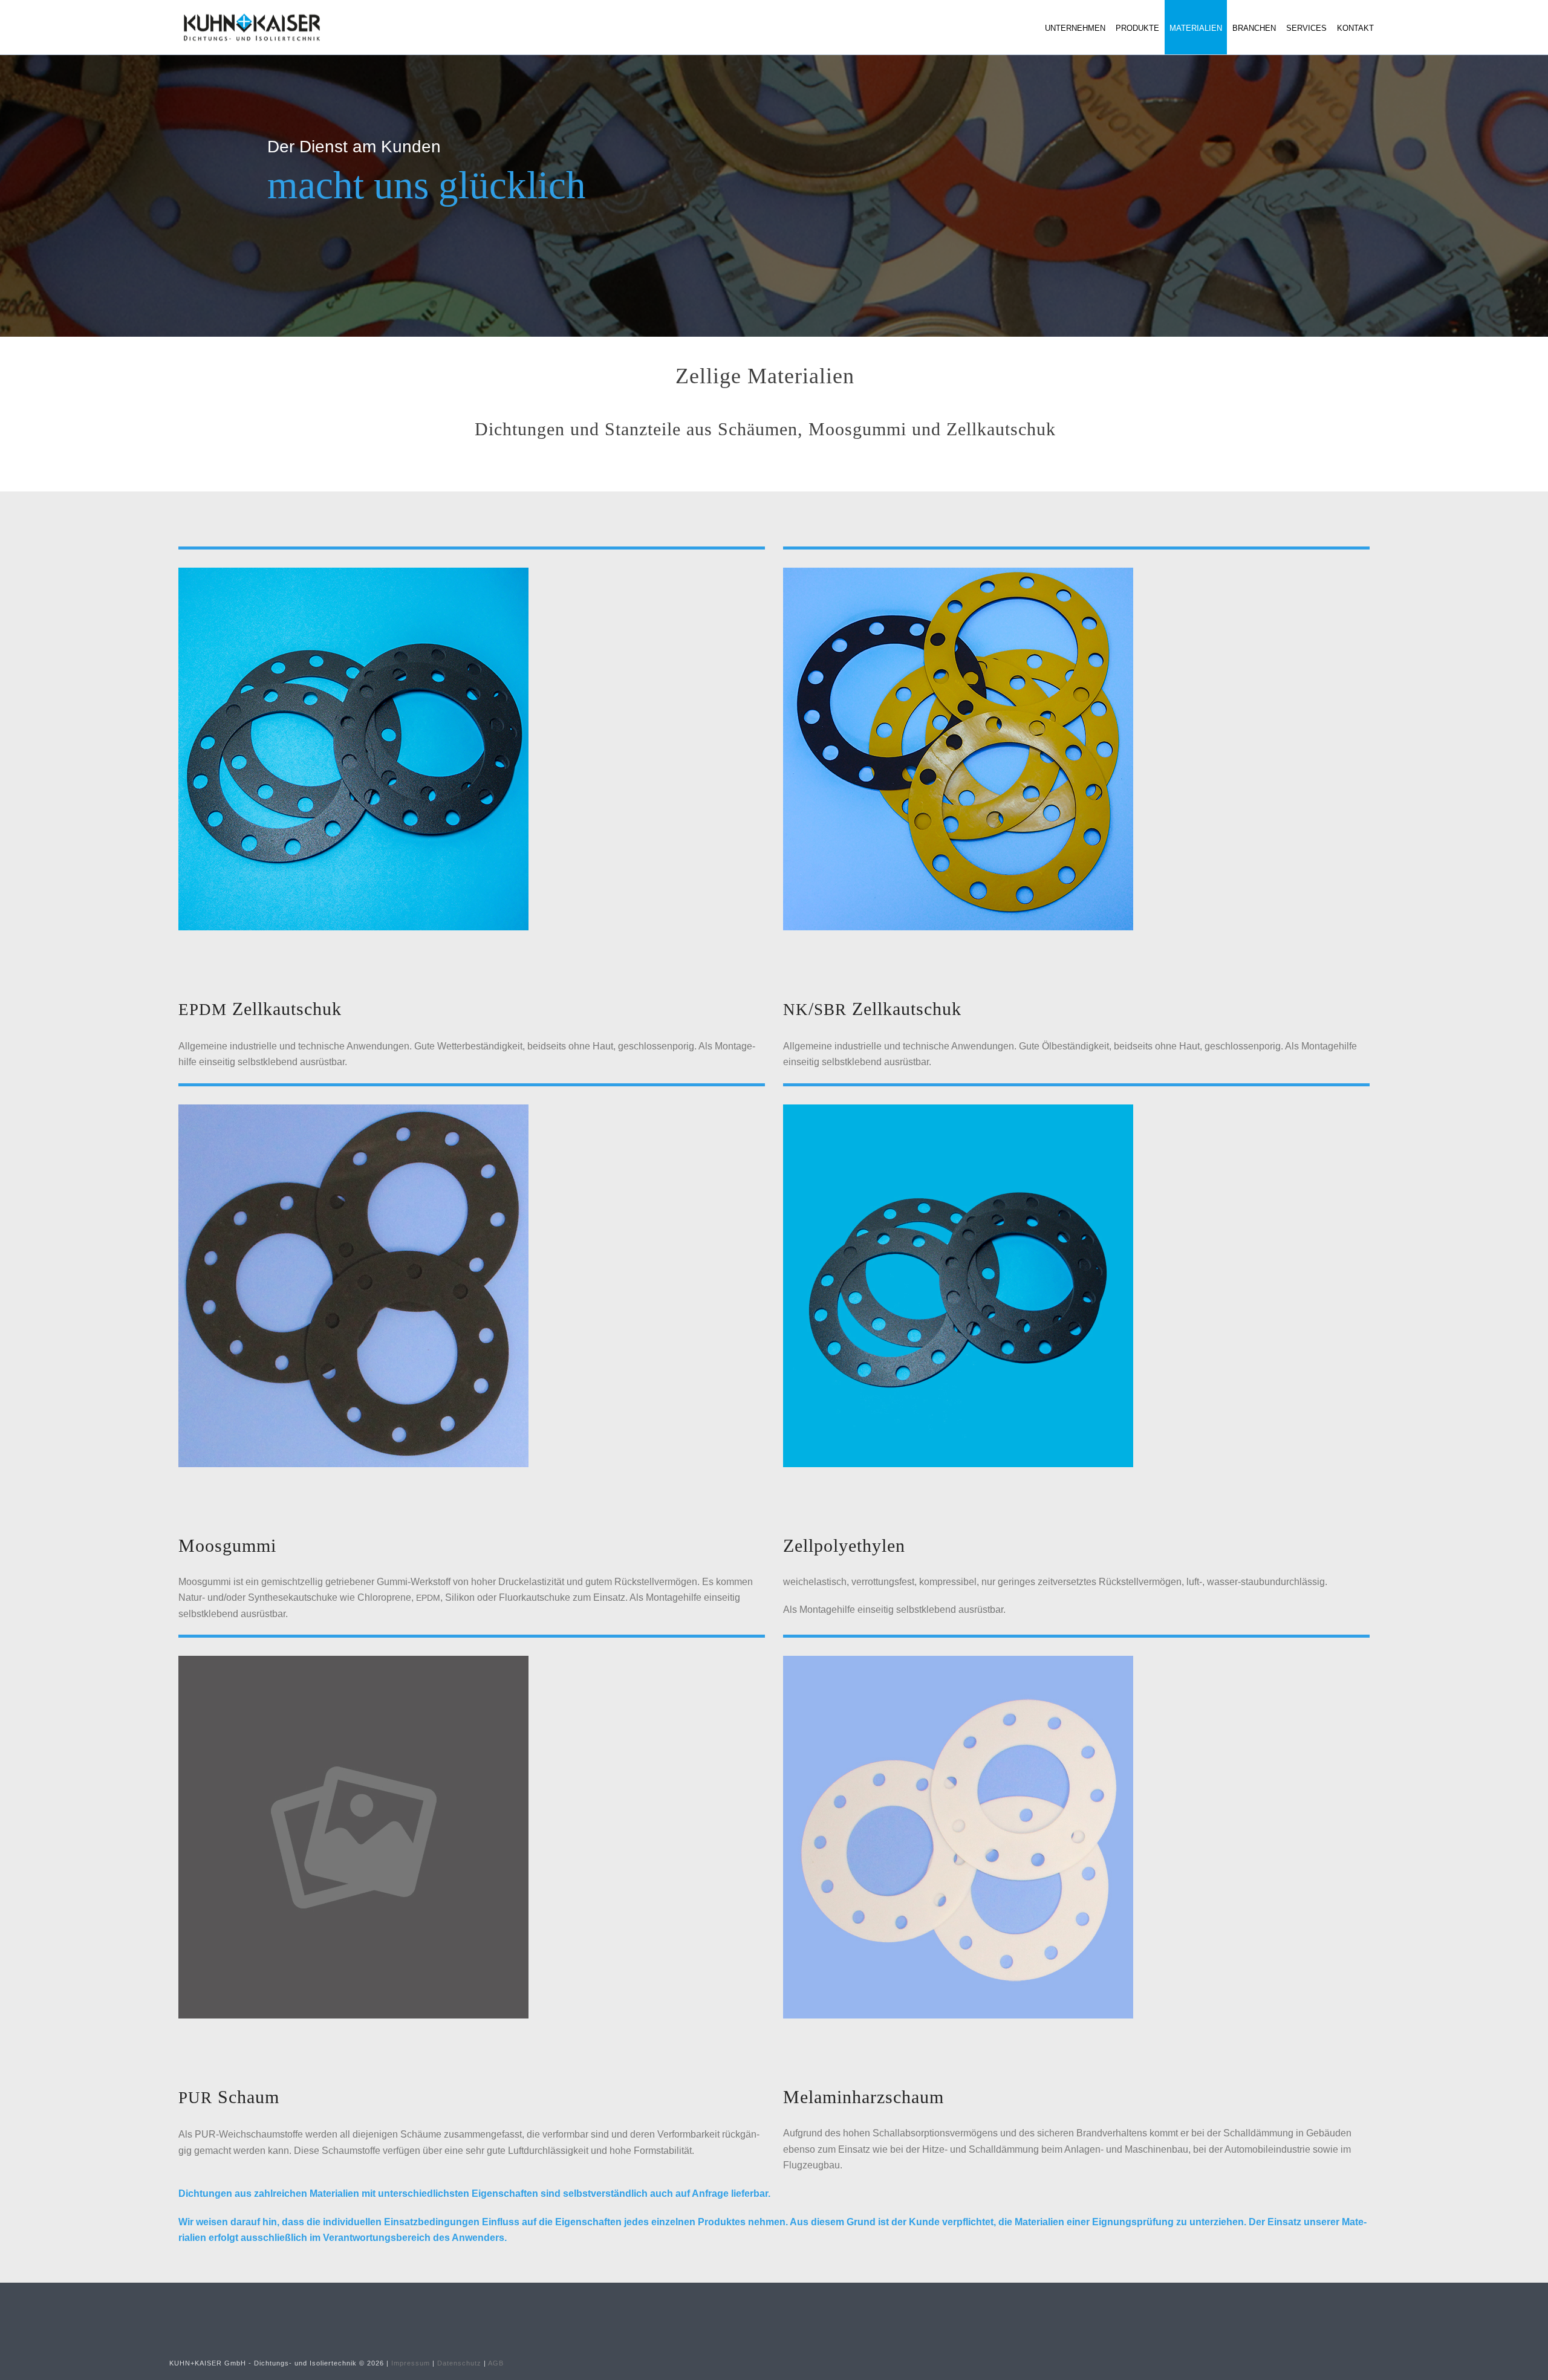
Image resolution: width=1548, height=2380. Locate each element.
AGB (496, 2363)
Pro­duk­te (1137, 28)
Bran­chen (1254, 28)
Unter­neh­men (1075, 28)
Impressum (411, 2363)
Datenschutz (459, 2363)
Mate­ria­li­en (1196, 28)
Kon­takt (1355, 28)
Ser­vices (1306, 28)
